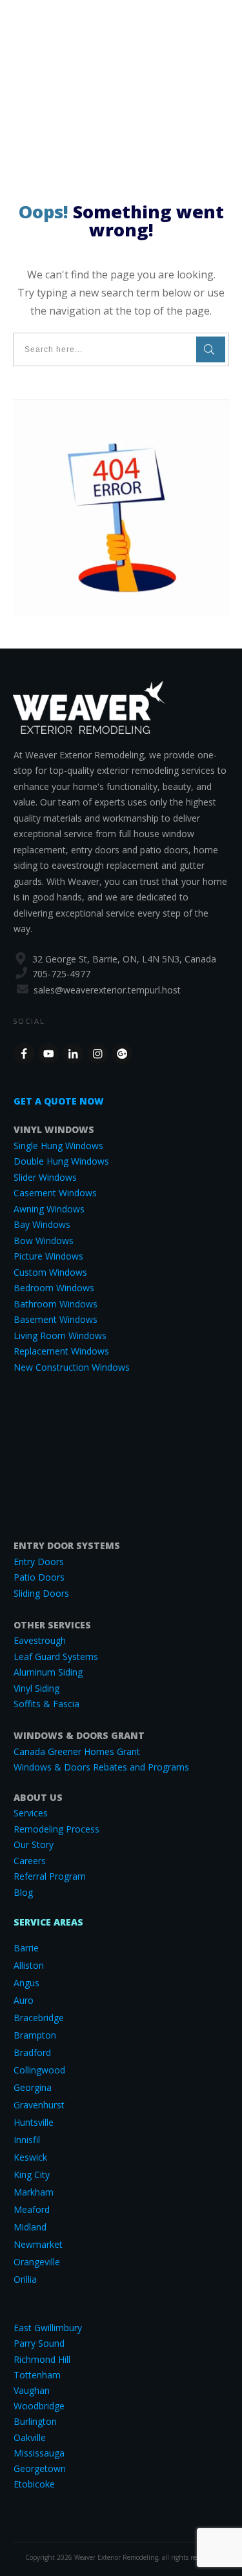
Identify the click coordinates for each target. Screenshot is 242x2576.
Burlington (35, 2421)
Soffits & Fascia (46, 1704)
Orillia (25, 2279)
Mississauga (39, 2453)
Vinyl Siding (36, 1688)
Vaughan (32, 2390)
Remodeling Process (56, 1829)
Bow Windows (44, 1241)
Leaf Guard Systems (56, 1657)
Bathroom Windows (55, 1304)
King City (32, 2175)
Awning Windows (49, 1209)
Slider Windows (45, 1177)
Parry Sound (39, 2343)
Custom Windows (50, 1272)
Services (31, 1813)
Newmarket (38, 2244)
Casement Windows (55, 1193)
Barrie (26, 1948)
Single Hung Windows (58, 1146)
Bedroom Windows (54, 1288)
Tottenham (37, 2375)
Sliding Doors (41, 1593)
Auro (24, 2000)
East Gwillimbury (48, 2328)
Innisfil (27, 2140)
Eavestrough (40, 1640)
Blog (23, 1892)
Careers (30, 1861)
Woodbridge (39, 2406)
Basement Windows (55, 1319)
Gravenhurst (39, 2105)
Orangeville (37, 2262)
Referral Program (50, 1876)
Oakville (30, 2437)
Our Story (34, 1844)
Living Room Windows (60, 1335)
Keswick (30, 2157)
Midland (30, 2227)
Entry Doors (39, 1562)
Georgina (33, 2087)
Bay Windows (42, 1224)
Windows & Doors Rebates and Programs (101, 1767)
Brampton (35, 2035)
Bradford (32, 2052)
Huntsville (34, 2122)
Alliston (29, 1965)
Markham (34, 2192)
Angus (26, 1983)
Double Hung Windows (61, 1161)
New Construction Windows (72, 1367)
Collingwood (39, 2070)
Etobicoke (34, 2484)
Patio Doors (39, 1577)
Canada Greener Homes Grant (77, 1751)
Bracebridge (39, 2018)
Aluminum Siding (48, 1672)
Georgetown (40, 2468)
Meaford (32, 2209)
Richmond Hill (42, 2359)
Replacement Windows (61, 1351)
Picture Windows (48, 1256)
